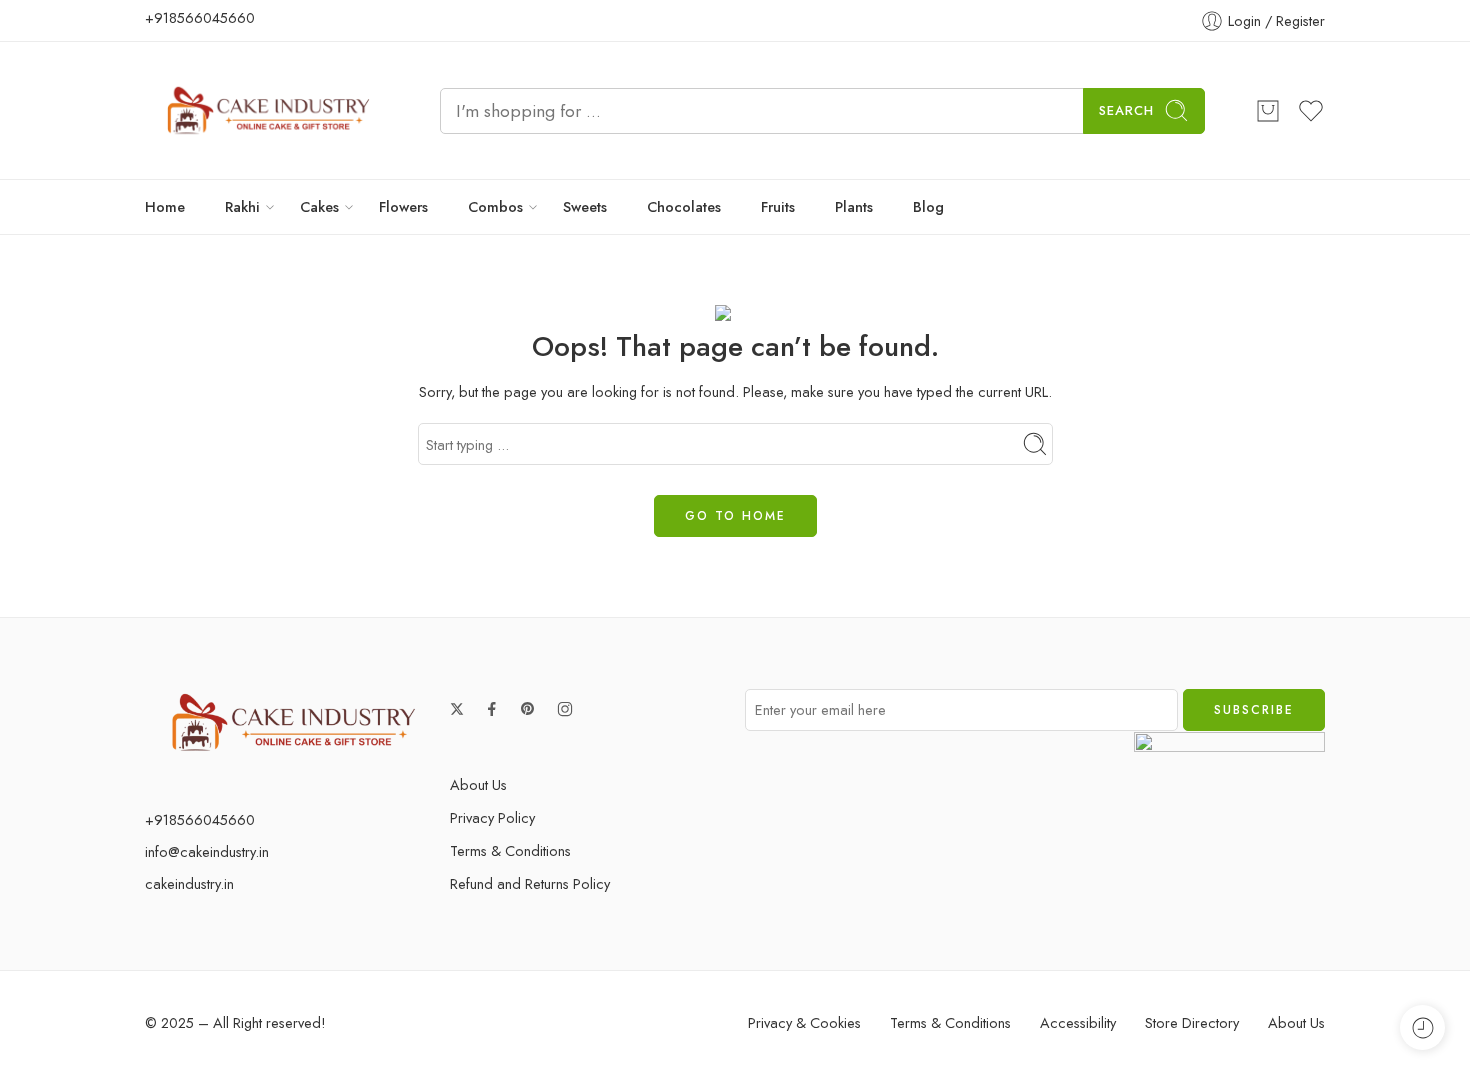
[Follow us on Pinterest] (528, 709)
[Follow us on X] (457, 709)
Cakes (319, 206)
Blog (928, 206)
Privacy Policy (492, 817)
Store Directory (1192, 1022)
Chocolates (684, 206)
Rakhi (242, 206)
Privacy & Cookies (804, 1022)
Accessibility (1078, 1022)
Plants (854, 206)
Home (165, 206)
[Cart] (1268, 111)
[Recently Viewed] (1422, 1027)
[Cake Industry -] (267, 110)
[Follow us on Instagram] (565, 709)
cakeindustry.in (189, 883)
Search (1126, 110)
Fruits (778, 206)
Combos (495, 206)
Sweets (585, 206)
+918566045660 (200, 17)
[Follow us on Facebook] (492, 709)
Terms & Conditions (510, 850)
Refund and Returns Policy (530, 883)
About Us (478, 784)
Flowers (403, 206)
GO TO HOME (735, 516)
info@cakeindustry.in (207, 851)
